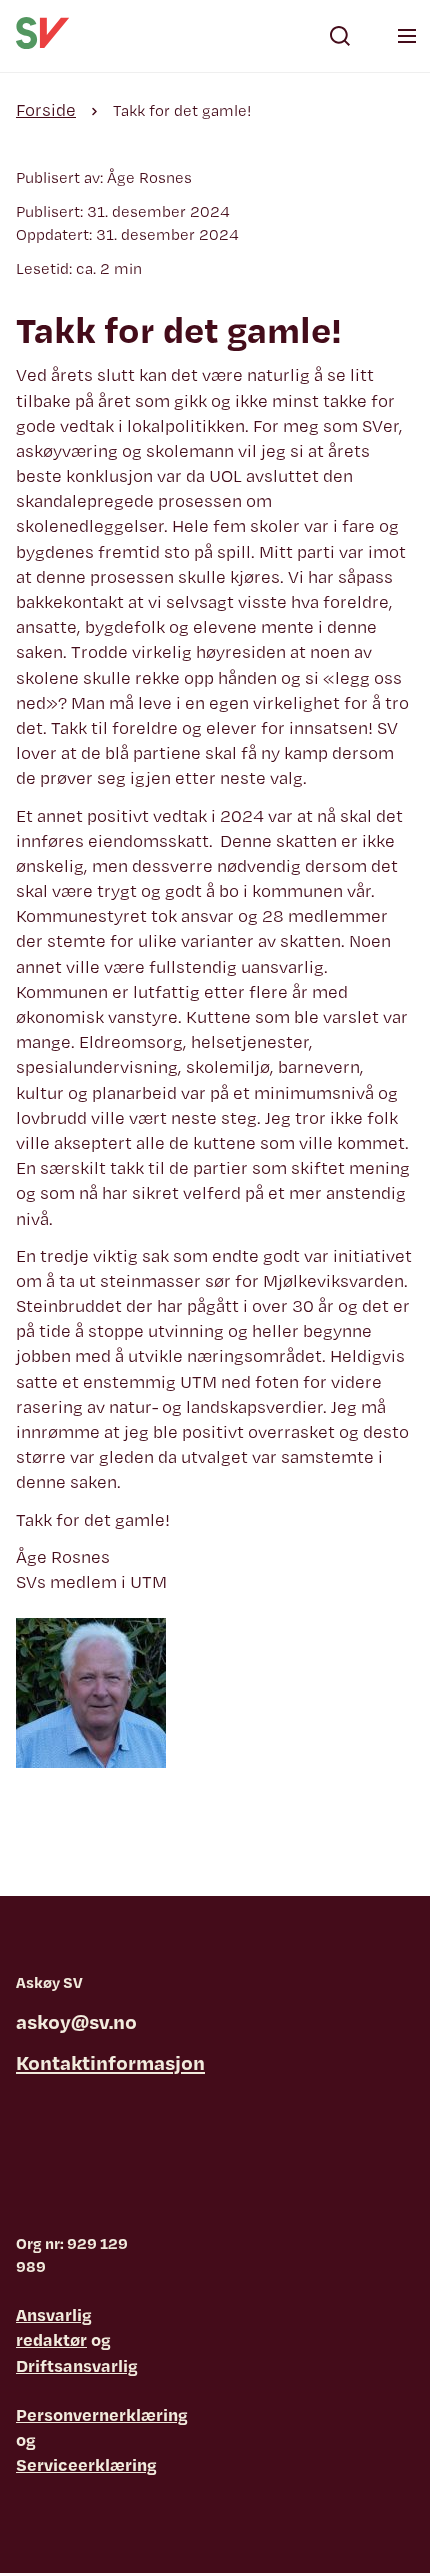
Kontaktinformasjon (110, 2062)
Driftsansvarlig (77, 2365)
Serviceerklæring (86, 2464)
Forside (46, 109)
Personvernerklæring (102, 2414)
